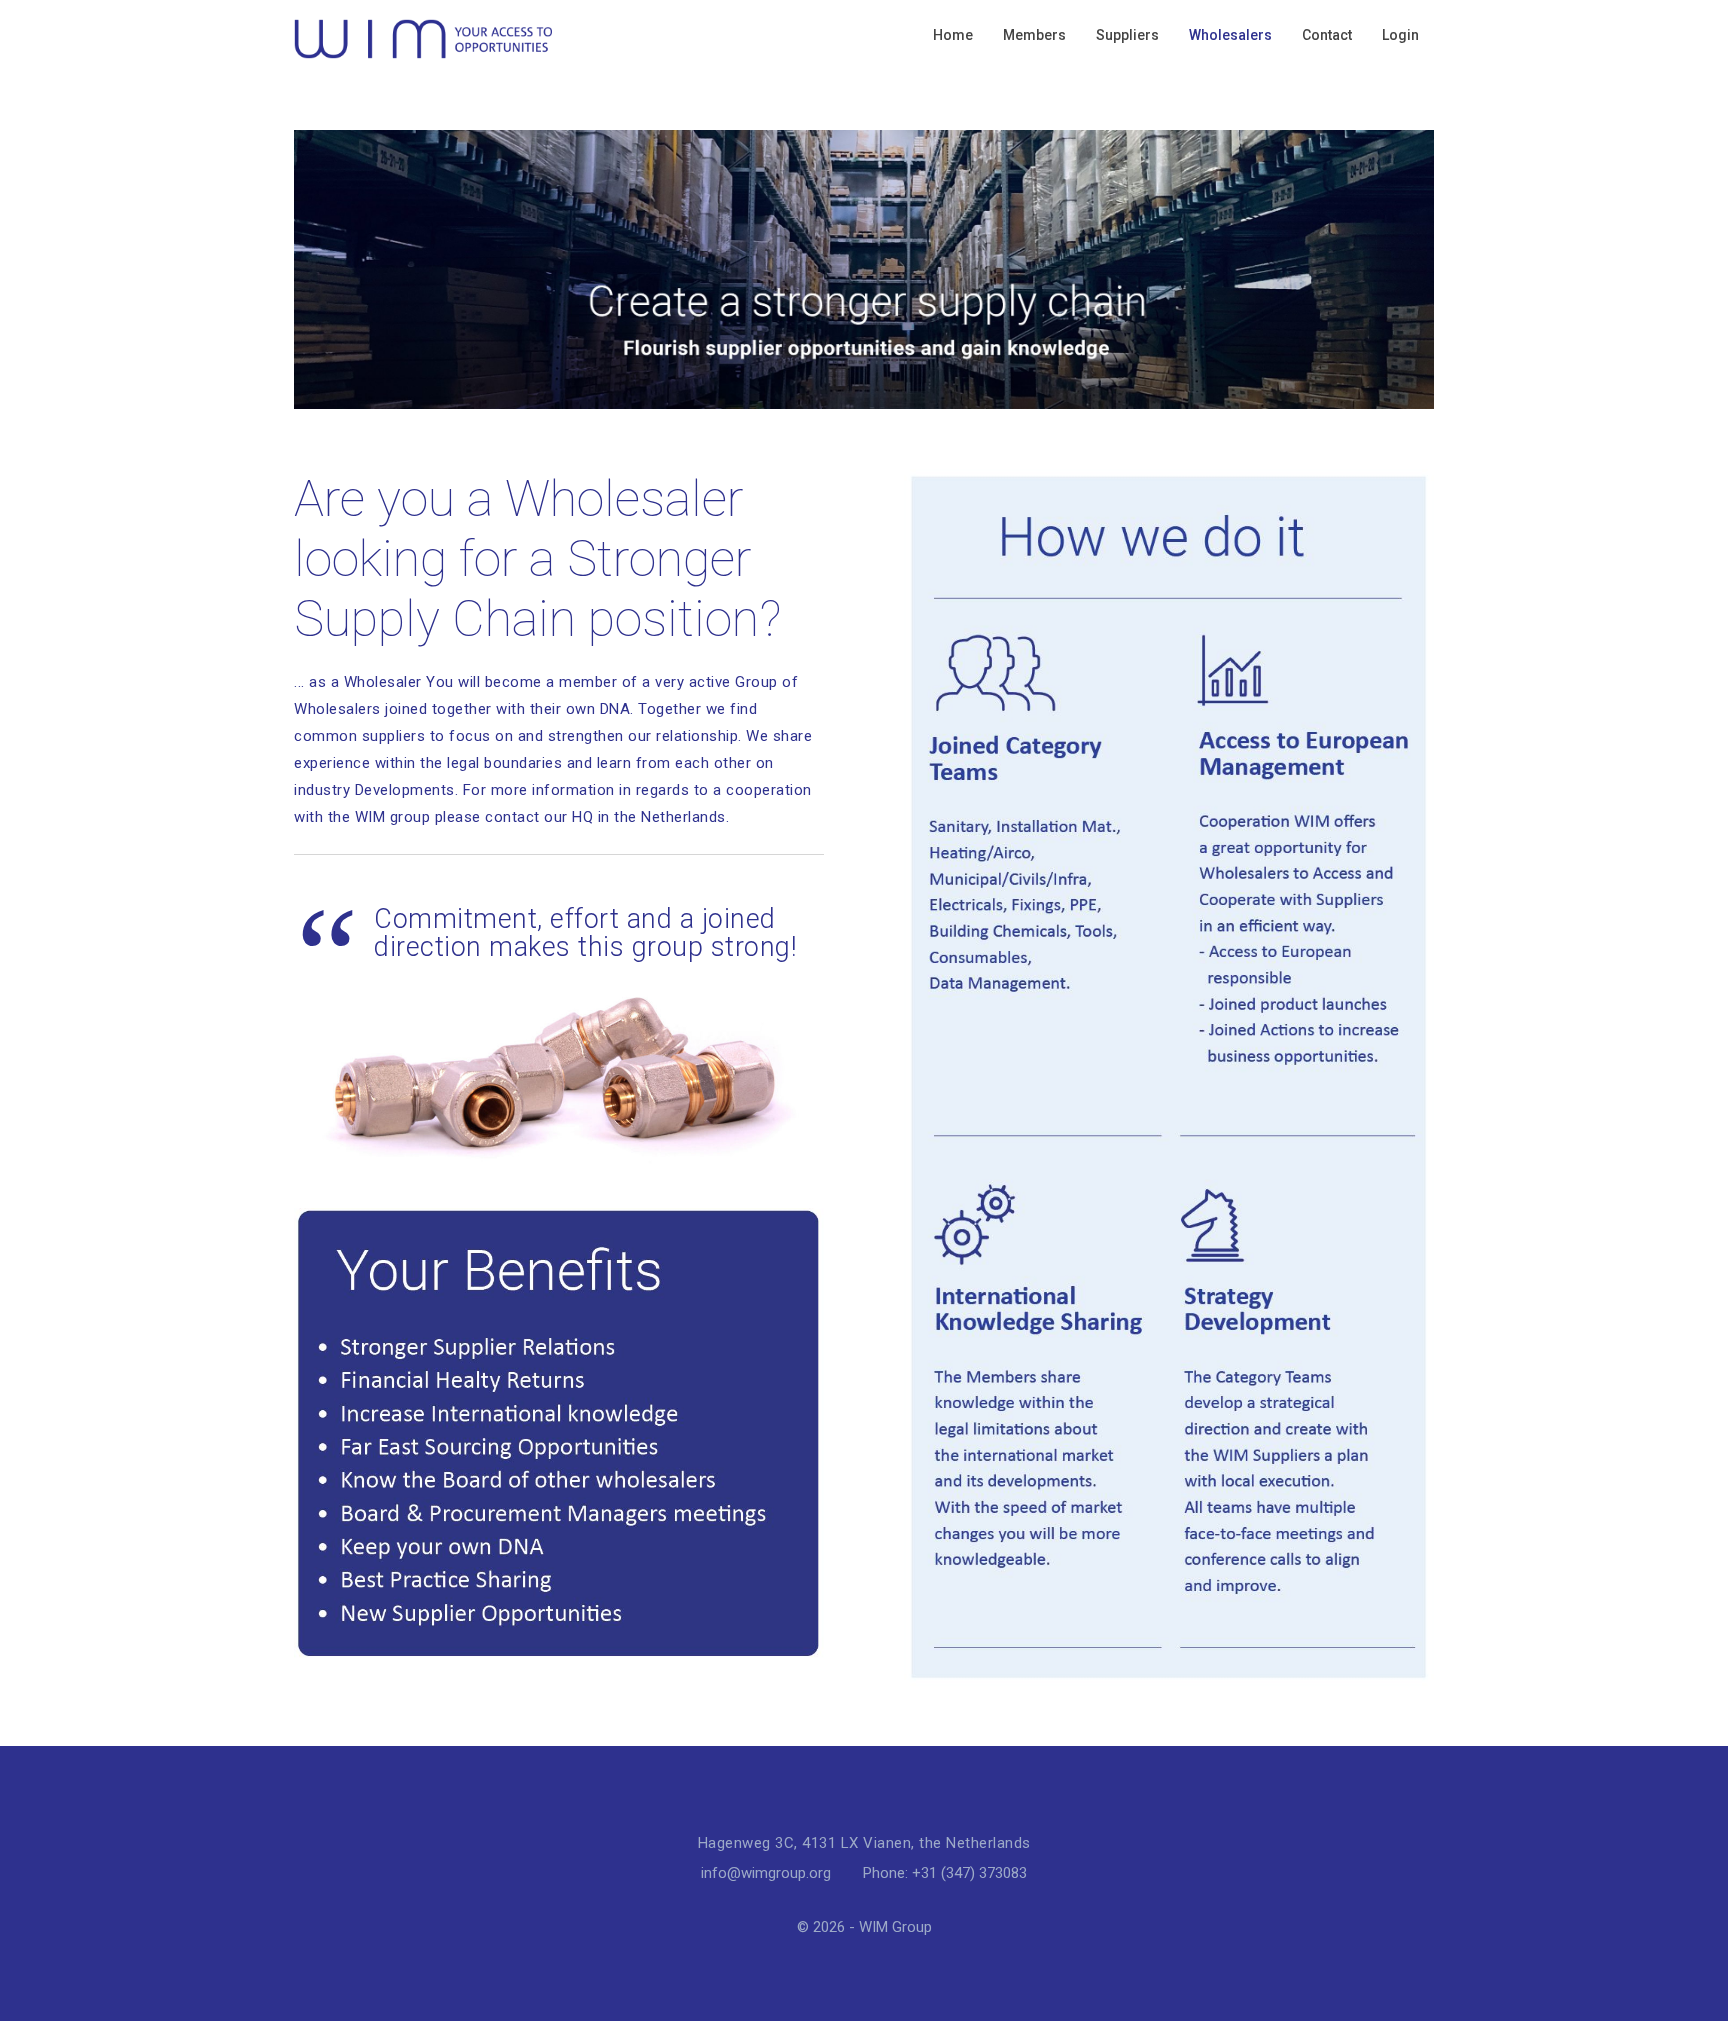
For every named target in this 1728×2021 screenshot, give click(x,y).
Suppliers (1127, 35)
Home (953, 35)
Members (1034, 35)
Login (1400, 35)
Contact (1327, 35)
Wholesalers (1230, 35)
